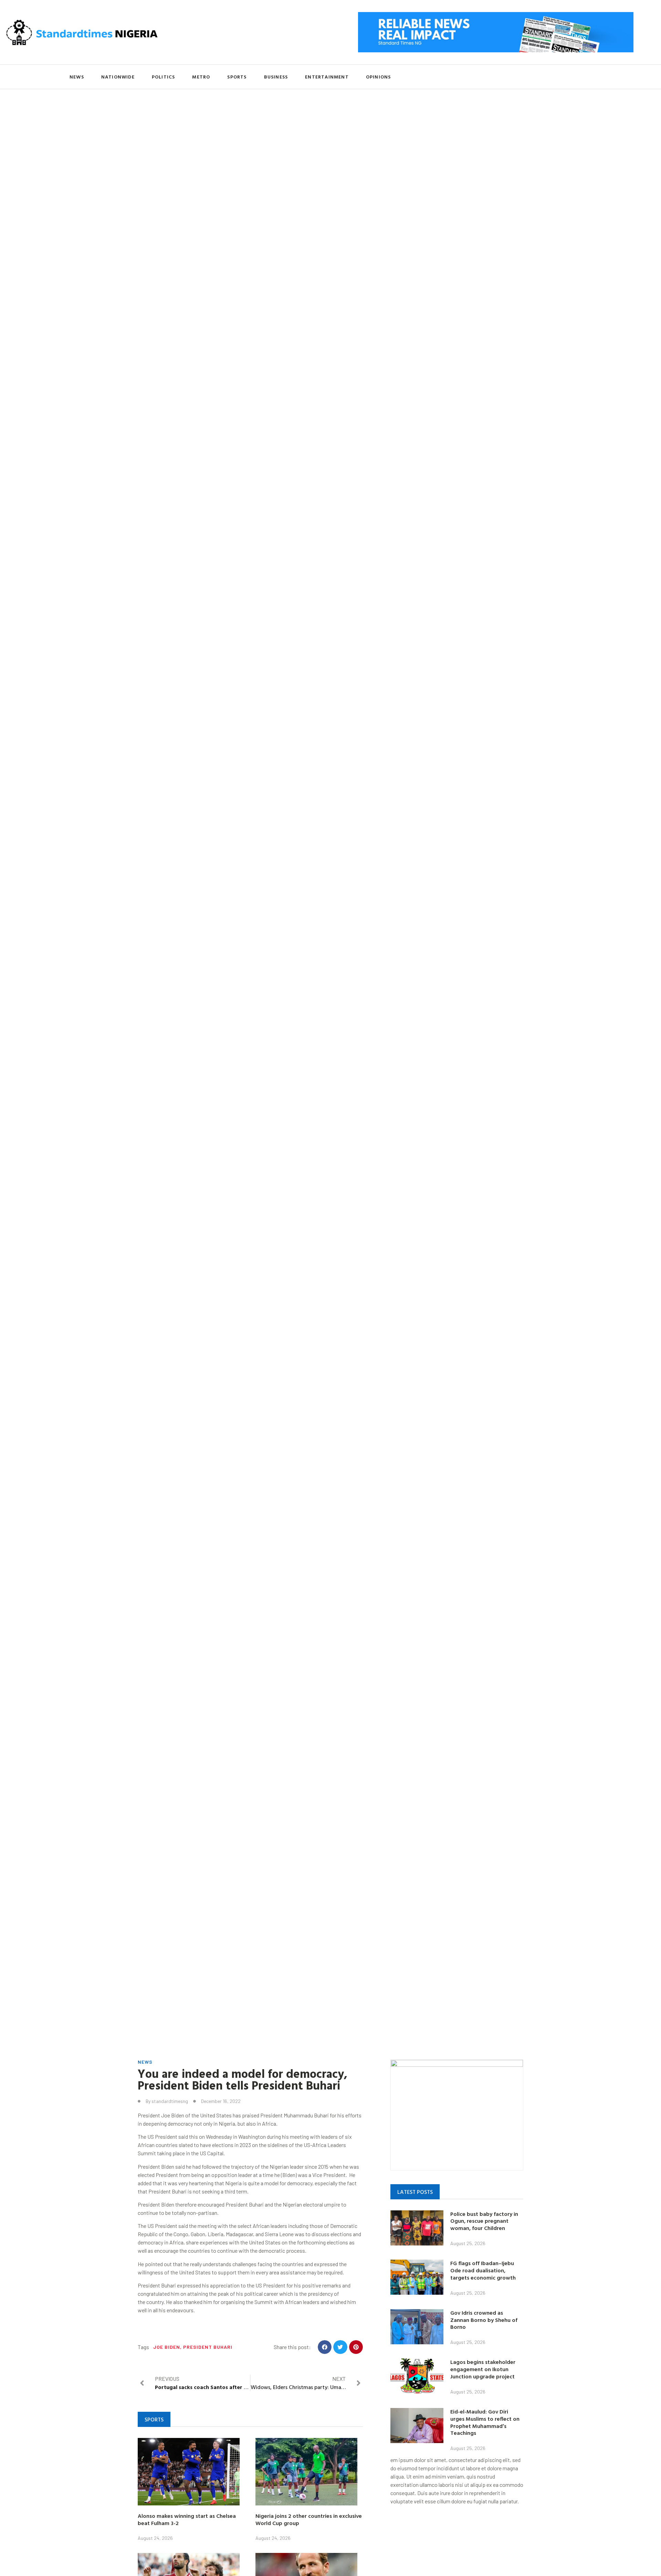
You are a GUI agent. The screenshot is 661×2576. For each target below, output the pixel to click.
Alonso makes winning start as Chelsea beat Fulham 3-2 (187, 2519)
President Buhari (208, 2347)
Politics (164, 77)
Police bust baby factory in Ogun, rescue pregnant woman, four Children (484, 2221)
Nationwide (118, 77)
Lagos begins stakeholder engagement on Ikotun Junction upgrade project (483, 2369)
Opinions (379, 77)
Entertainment (327, 77)
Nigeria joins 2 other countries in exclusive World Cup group (309, 2519)
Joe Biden (167, 2347)
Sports (237, 77)
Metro (201, 77)
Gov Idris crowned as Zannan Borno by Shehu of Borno (484, 2320)
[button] (325, 2347)
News (77, 77)
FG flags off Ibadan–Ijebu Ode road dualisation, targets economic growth (483, 2270)
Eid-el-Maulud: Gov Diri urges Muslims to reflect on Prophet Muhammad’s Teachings (485, 2422)
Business (276, 77)
